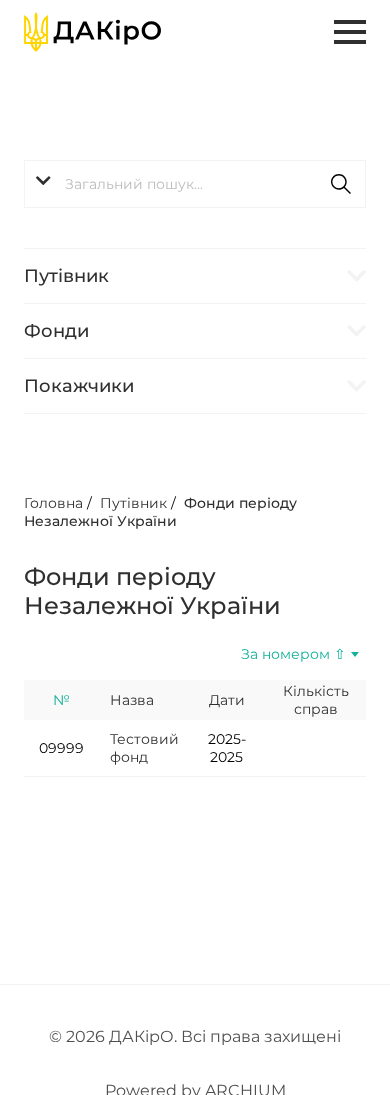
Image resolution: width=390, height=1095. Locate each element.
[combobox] (276, 654)
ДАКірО (141, 1036)
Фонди (56, 331)
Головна (53, 503)
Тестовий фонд (144, 748)
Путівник (66, 276)
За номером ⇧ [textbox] (293, 654)
